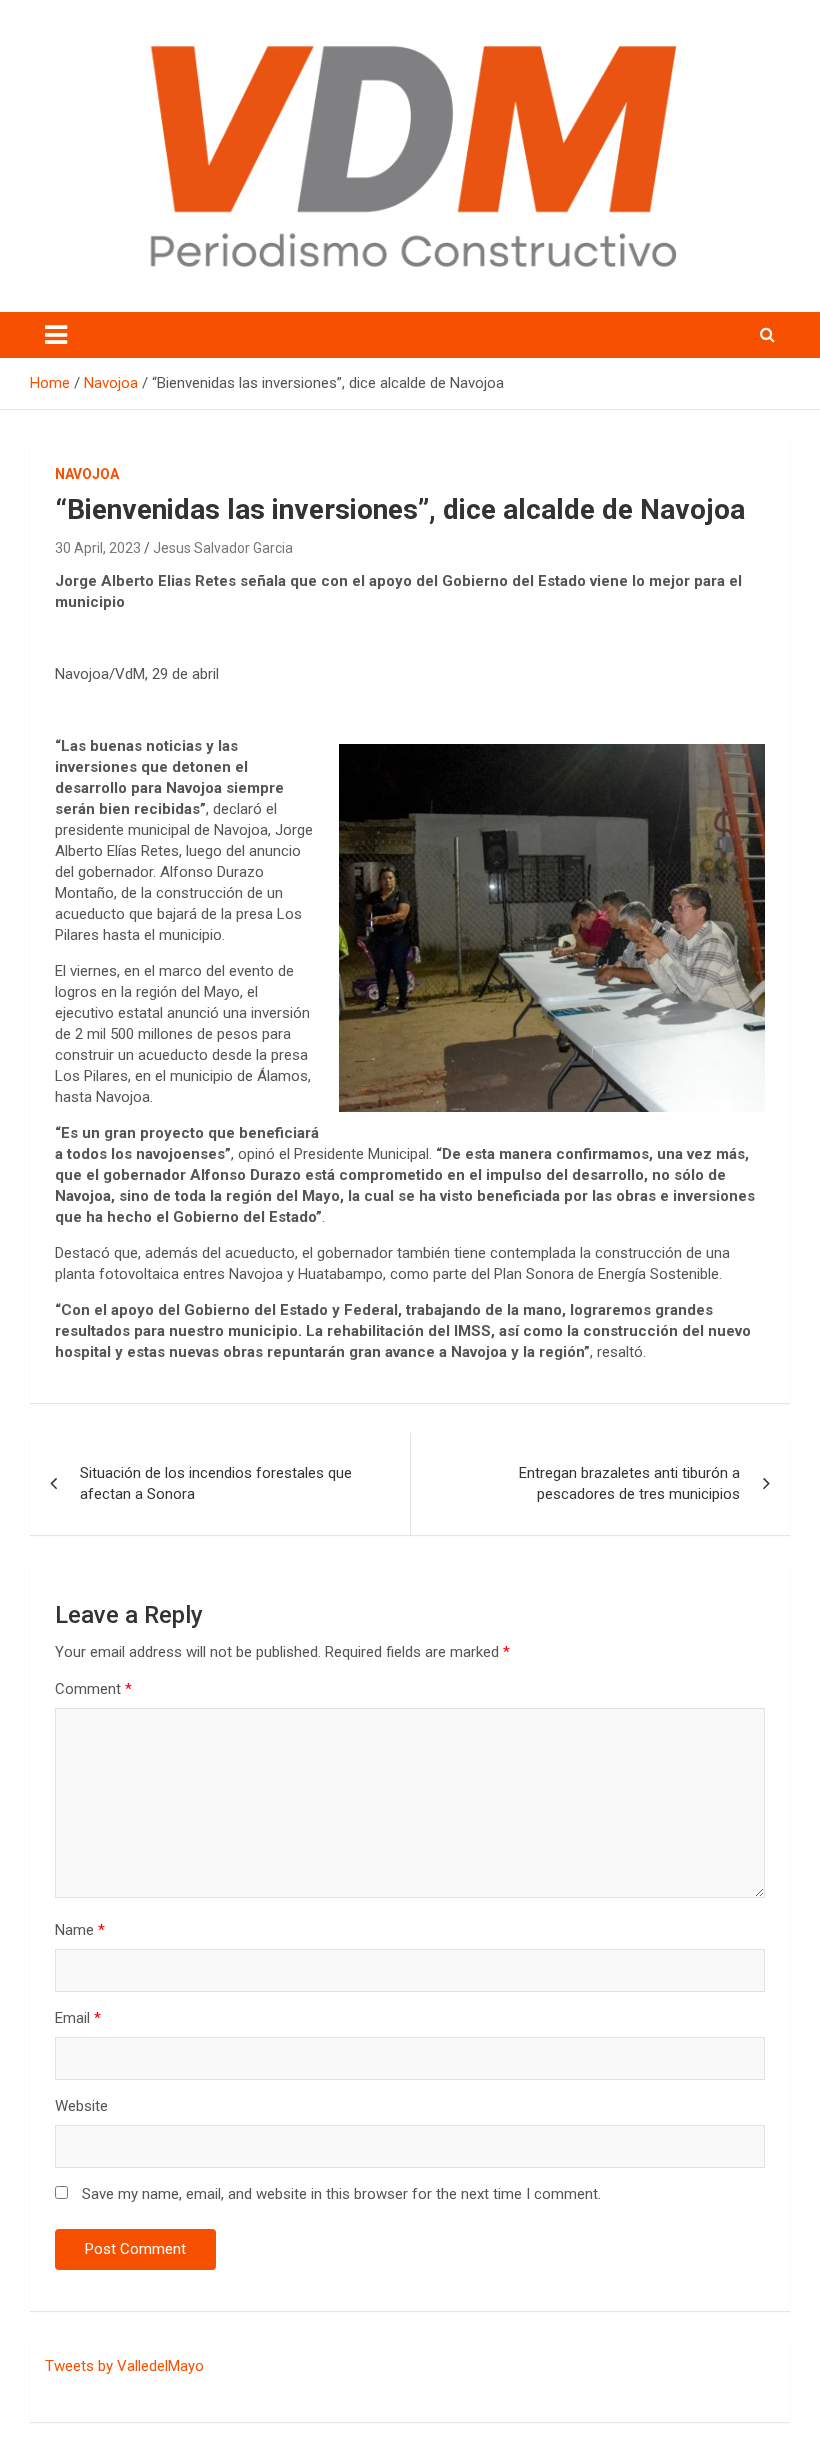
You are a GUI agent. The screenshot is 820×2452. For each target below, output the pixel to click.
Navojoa (87, 474)
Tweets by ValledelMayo (124, 2366)
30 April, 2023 (98, 548)
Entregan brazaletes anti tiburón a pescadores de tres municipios (629, 1483)
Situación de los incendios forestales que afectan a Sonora (216, 1483)
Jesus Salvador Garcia (223, 548)
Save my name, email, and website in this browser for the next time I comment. (341, 2194)
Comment (93, 1689)
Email (78, 2018)
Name (80, 1930)
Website (81, 2106)
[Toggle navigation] (56, 335)
